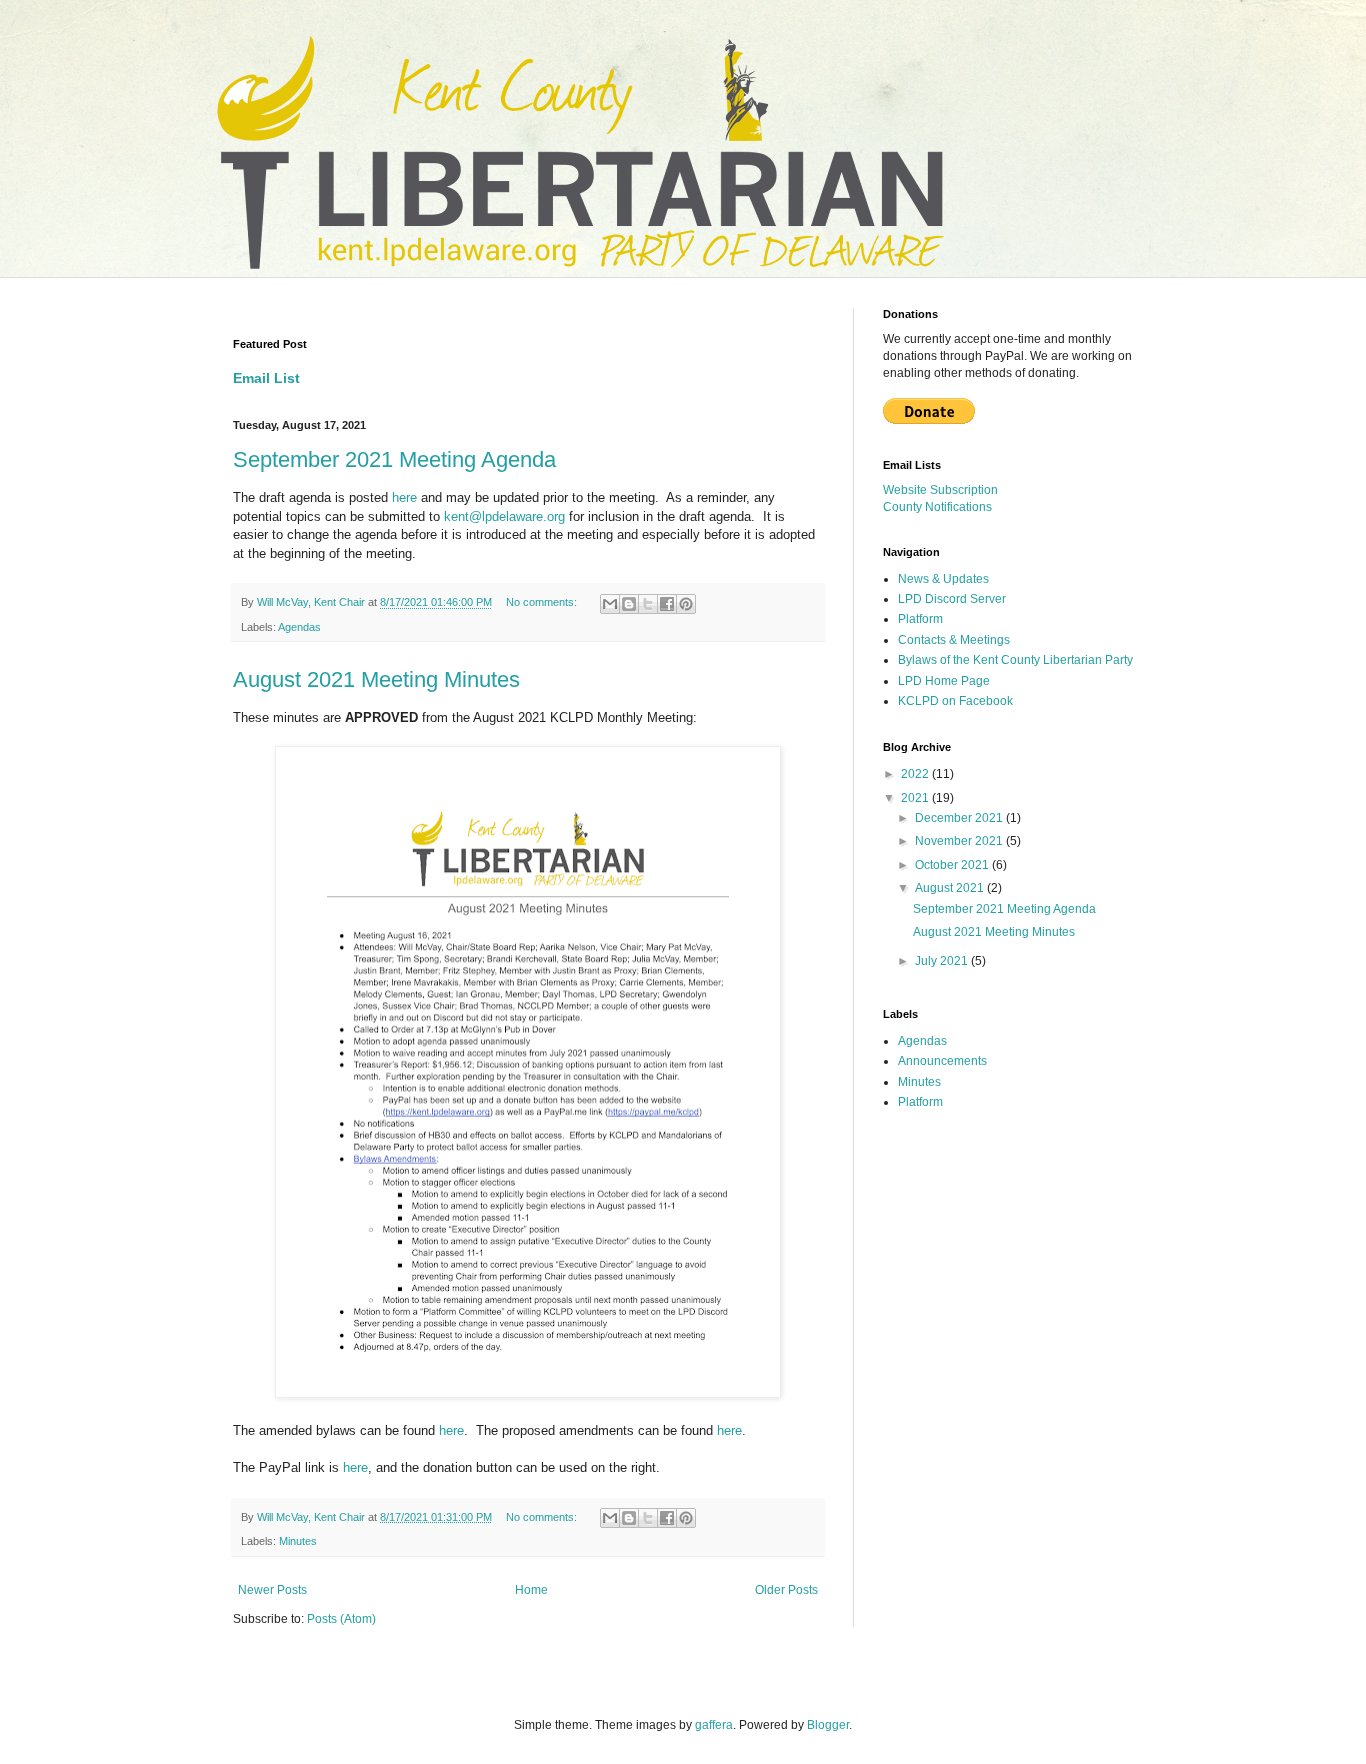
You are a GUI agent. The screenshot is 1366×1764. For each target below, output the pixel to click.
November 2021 (960, 841)
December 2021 (960, 818)
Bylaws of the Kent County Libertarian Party (1015, 660)
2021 (916, 798)
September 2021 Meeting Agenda (394, 459)
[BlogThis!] (629, 604)
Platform (920, 619)
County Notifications (937, 507)
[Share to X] (648, 604)
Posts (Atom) (341, 1619)
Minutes (298, 1541)
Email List (266, 378)
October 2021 (953, 865)
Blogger (828, 1725)
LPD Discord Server (952, 599)
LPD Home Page (944, 681)
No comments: (543, 602)
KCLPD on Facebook (955, 701)
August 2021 (951, 888)
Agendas (299, 627)
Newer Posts (272, 1590)
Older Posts (786, 1590)
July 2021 (943, 961)
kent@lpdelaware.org (504, 516)
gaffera (714, 1725)
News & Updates (943, 579)
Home (531, 1590)
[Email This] (610, 604)
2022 (916, 774)
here (404, 497)
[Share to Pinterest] (686, 604)
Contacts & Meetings (954, 640)
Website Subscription (940, 490)
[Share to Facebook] (667, 604)
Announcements (942, 1061)
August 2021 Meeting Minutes (376, 679)
